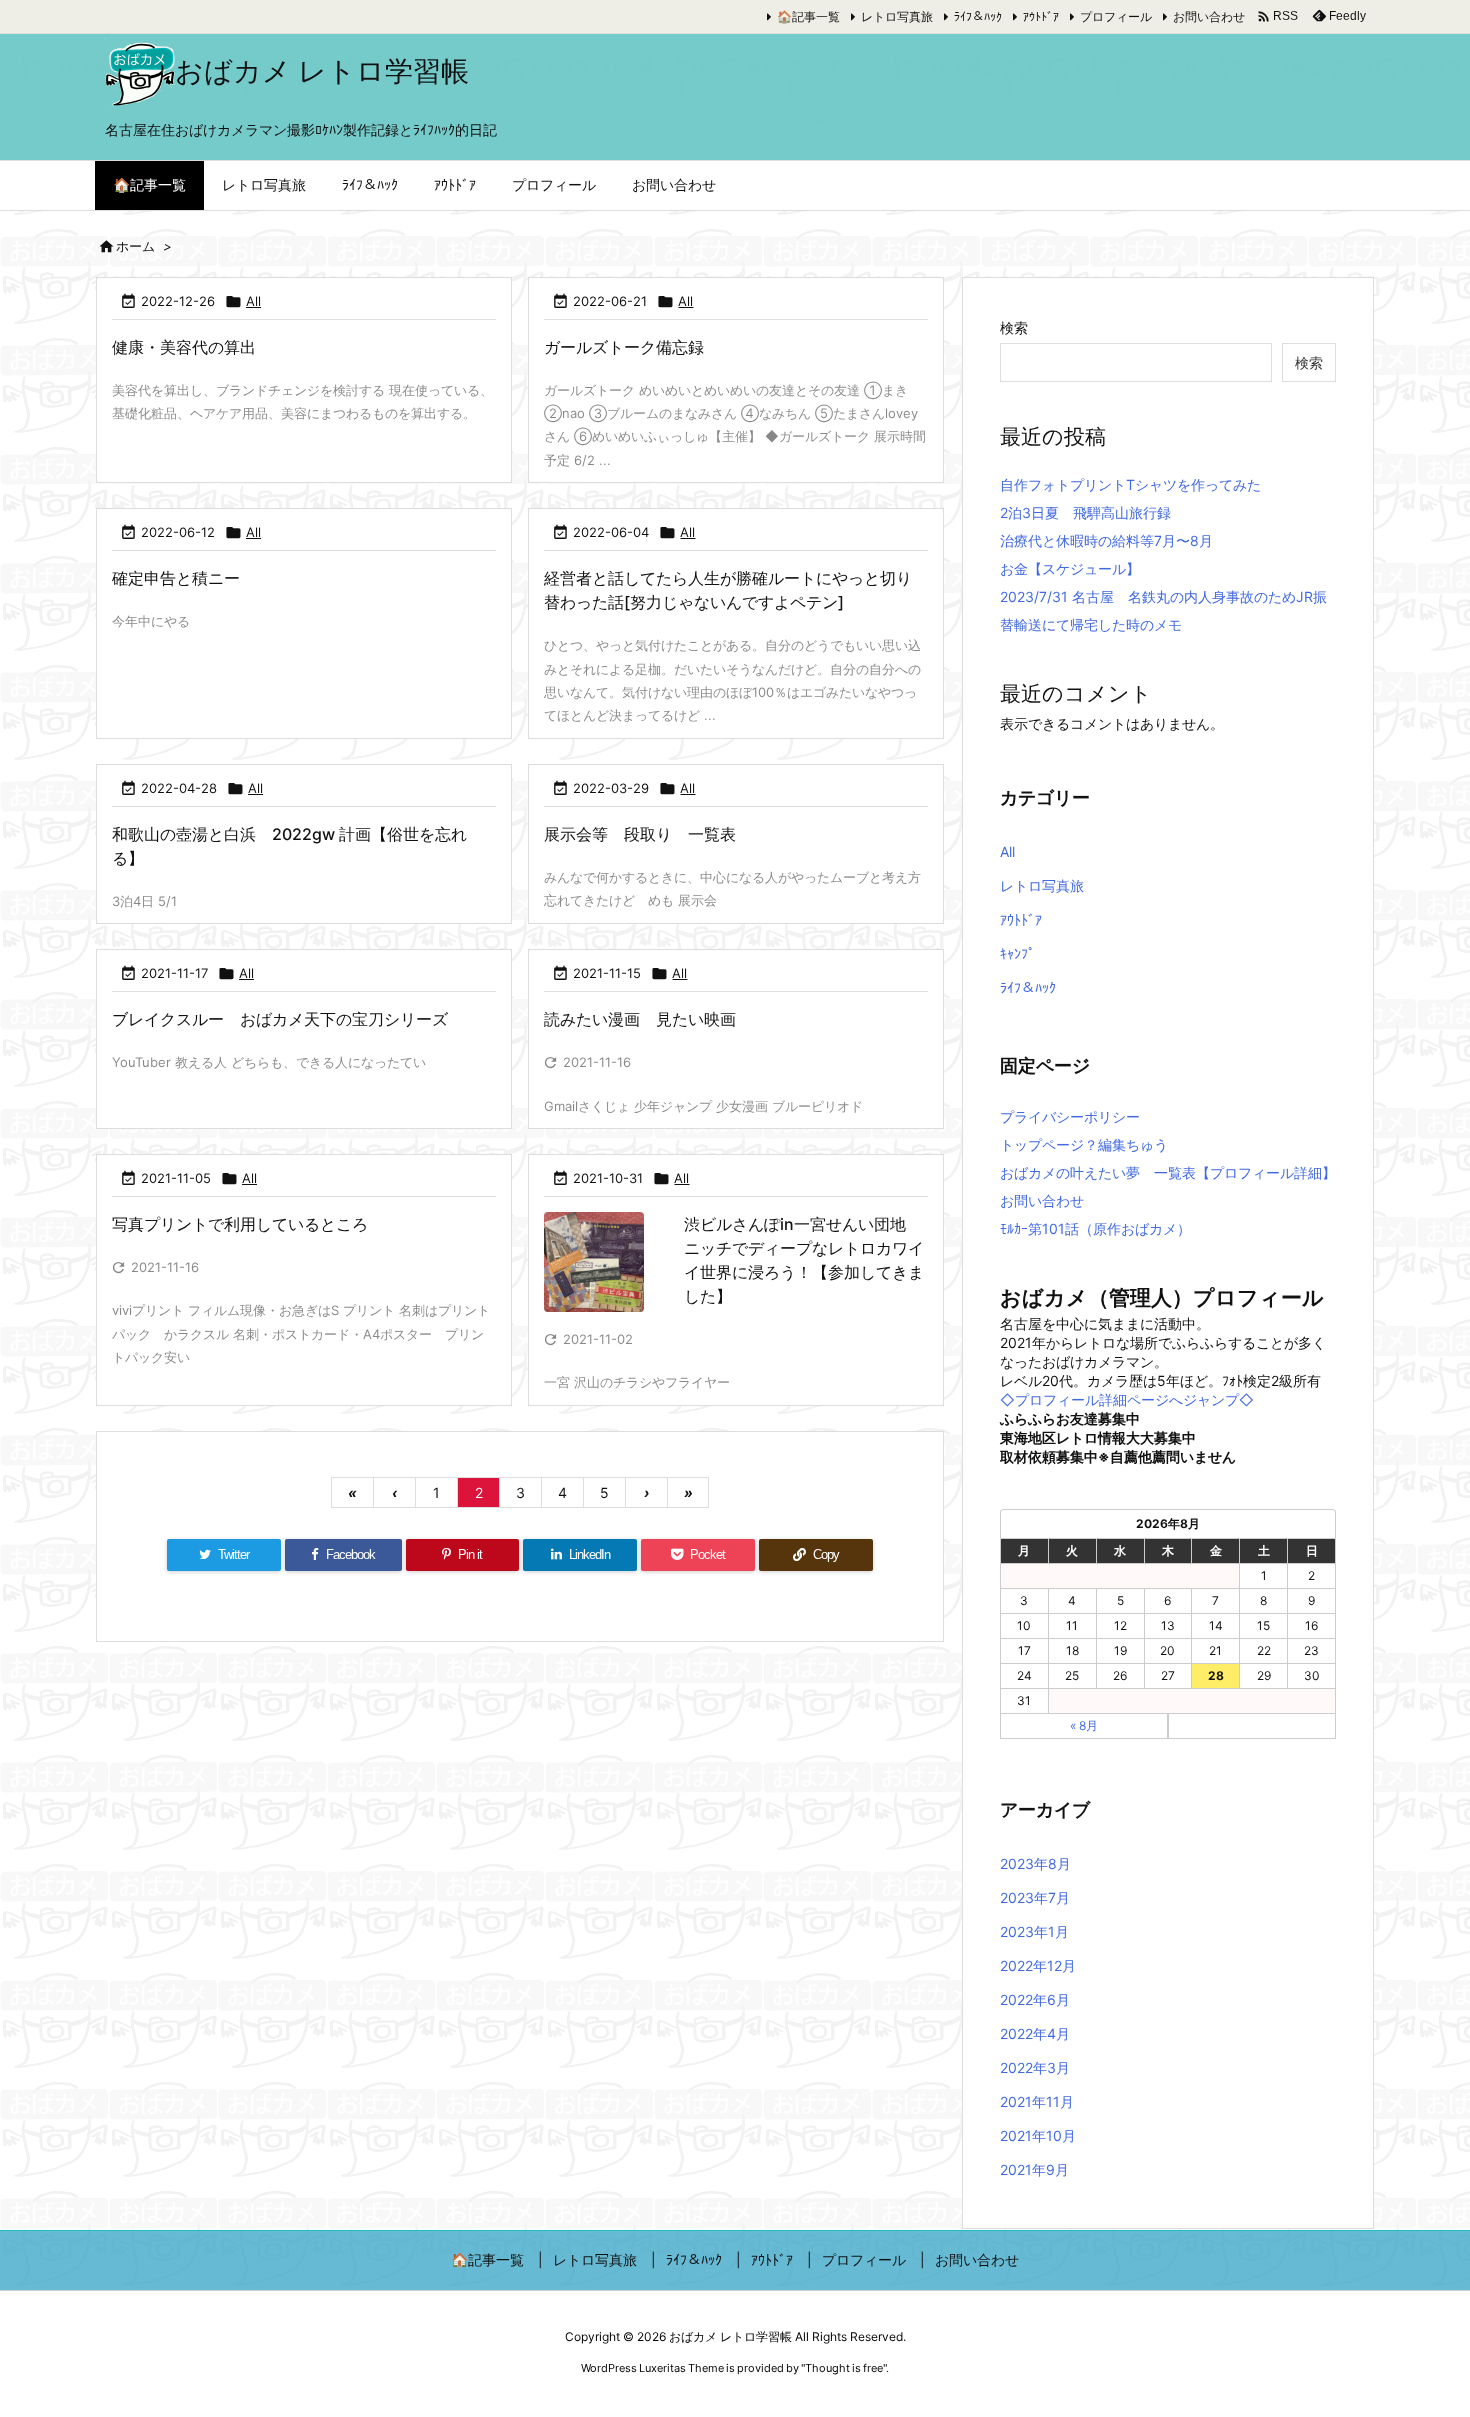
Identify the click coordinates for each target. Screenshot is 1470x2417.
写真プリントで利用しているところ (240, 1224)
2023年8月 (1035, 1863)
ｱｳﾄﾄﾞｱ (1041, 16)
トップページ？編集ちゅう (1084, 1144)
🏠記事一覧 (808, 16)
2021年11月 (1037, 2101)
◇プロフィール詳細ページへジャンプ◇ (1127, 1399)
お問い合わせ (1209, 16)
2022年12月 (1038, 1965)
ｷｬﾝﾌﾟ (1017, 953)
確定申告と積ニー (176, 578)
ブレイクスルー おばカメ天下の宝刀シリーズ (280, 1019)
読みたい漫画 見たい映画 (640, 1019)
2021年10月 (1038, 2135)
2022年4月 (1035, 2033)
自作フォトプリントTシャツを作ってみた (1130, 484)
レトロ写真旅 (897, 16)
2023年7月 (1035, 1897)
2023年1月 (1034, 1931)
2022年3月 (1035, 2067)
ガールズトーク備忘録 (624, 347)
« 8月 (1084, 1725)
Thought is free (844, 2368)
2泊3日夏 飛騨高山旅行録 (1085, 512)
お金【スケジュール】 (1070, 568)
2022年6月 (1035, 1999)
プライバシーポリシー (1070, 1116)
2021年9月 (1034, 2169)
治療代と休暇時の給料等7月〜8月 (1106, 540)
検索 (1014, 327)
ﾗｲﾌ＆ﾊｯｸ (978, 16)
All (253, 301)
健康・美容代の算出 (184, 347)
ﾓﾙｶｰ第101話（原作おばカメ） (1095, 1228)
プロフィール (1116, 16)
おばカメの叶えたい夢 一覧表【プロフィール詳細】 (1168, 1172)
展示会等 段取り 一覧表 (640, 834)
